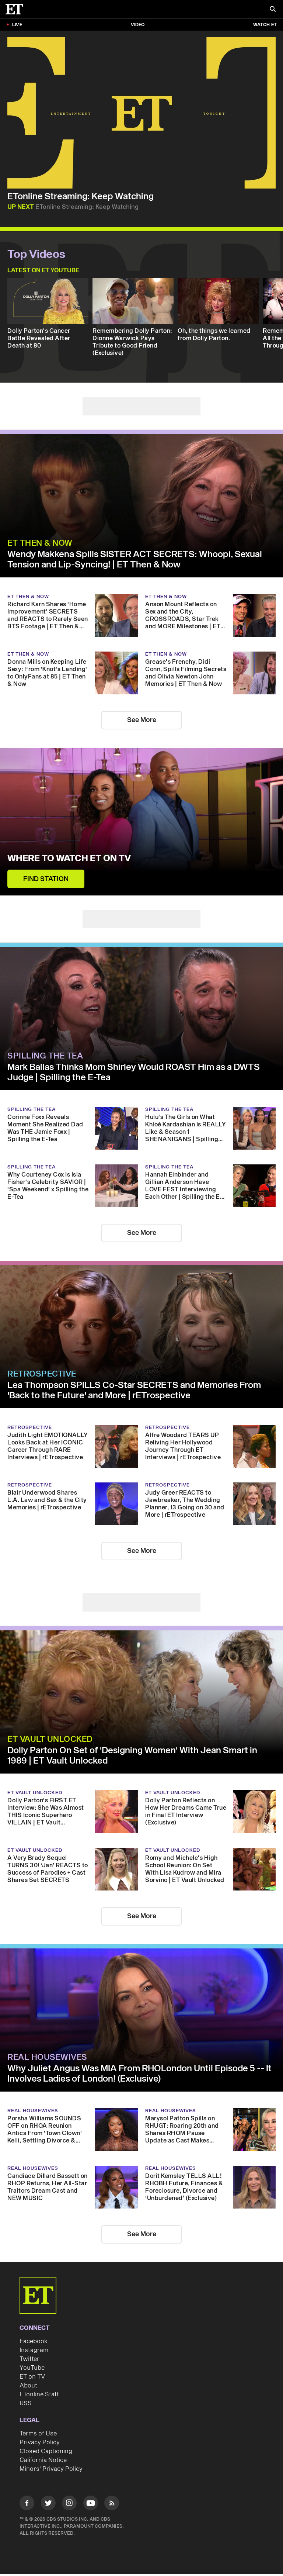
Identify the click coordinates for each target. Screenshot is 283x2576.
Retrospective (42, 1374)
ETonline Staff (39, 2394)
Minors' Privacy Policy (51, 2469)
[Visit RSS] (112, 2504)
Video (138, 25)
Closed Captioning (46, 2451)
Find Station (46, 879)
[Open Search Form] (273, 10)
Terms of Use (38, 2434)
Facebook (34, 2341)
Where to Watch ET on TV (69, 859)
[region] (141, 113)
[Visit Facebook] (27, 2504)
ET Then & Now (40, 543)
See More (142, 720)
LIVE (17, 25)
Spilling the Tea (45, 1056)
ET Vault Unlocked (50, 1739)
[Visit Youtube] (91, 2503)
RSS (26, 2403)
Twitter (29, 2359)
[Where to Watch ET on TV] (141, 822)
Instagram (34, 2350)
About (28, 2386)
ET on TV (32, 2377)
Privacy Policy (40, 2442)
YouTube (32, 2368)
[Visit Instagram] (69, 2504)
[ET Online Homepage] (17, 9)
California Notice (43, 2460)
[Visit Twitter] (48, 2504)
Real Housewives (47, 2057)
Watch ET (265, 25)
